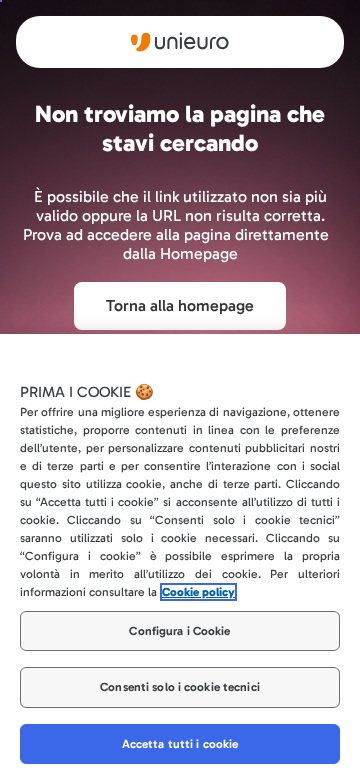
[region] (180, 557)
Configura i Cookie (179, 631)
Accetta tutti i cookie (180, 744)
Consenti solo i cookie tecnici (180, 687)
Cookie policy (198, 592)
